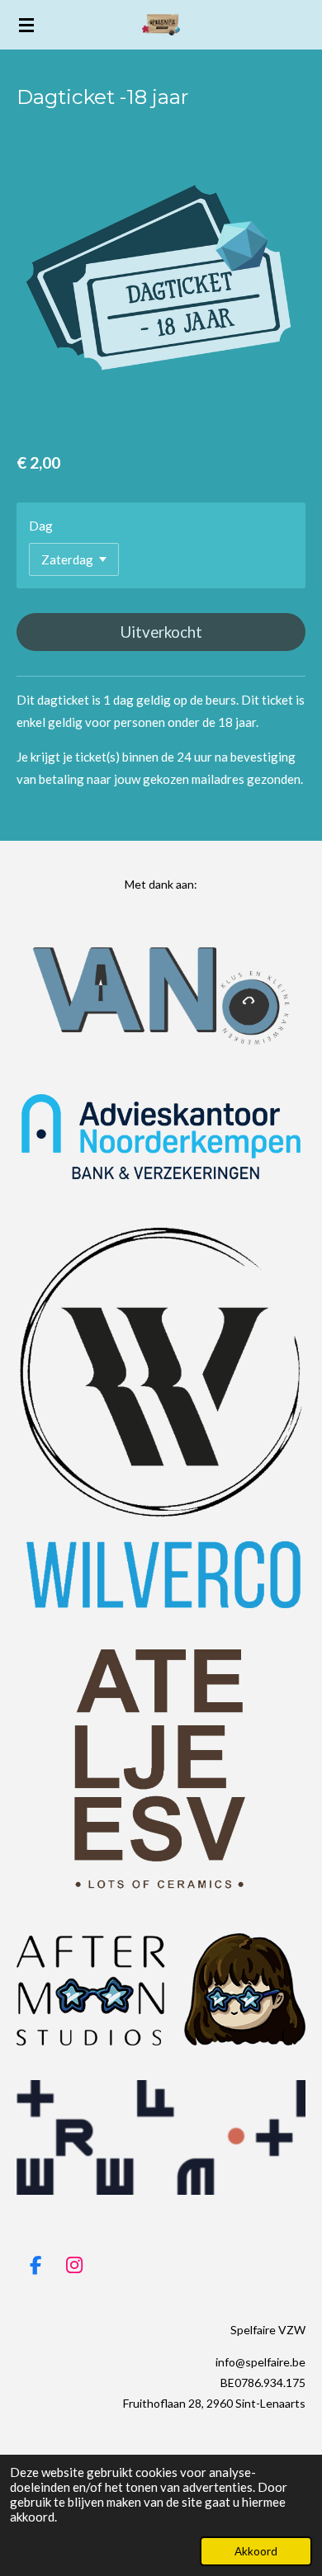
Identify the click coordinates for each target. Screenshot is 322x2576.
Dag (41, 526)
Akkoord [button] (256, 2551)
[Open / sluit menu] (26, 25)
